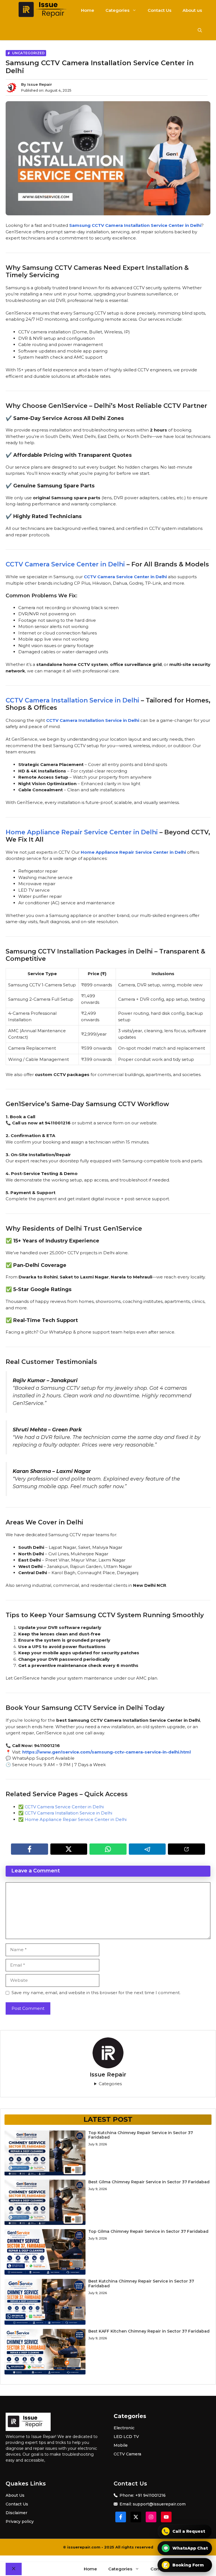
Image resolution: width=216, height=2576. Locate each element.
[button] (200, 31)
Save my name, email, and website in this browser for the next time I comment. (96, 1993)
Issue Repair (40, 84)
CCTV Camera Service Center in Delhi (65, 564)
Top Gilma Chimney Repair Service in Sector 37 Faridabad (148, 2231)
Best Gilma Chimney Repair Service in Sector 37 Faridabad (149, 2182)
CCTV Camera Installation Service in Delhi (72, 700)
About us (192, 10)
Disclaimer (16, 2513)
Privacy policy (20, 2521)
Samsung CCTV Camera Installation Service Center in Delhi (135, 225)
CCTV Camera (127, 2454)
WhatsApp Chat (186, 2548)
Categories (117, 10)
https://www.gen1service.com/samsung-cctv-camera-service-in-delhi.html (106, 1752)
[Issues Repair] (46, 11)
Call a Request (184, 2531)
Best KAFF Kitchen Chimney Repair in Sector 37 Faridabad (149, 2331)
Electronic (124, 2428)
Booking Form (184, 2565)
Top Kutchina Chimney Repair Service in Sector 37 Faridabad (141, 2135)
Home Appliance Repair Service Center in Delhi (82, 832)
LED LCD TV (126, 2437)
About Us (15, 2495)
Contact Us (159, 10)
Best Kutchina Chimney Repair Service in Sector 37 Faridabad (141, 2284)
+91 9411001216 (150, 2495)
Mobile (121, 2445)
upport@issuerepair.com (160, 2504)
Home (88, 10)
